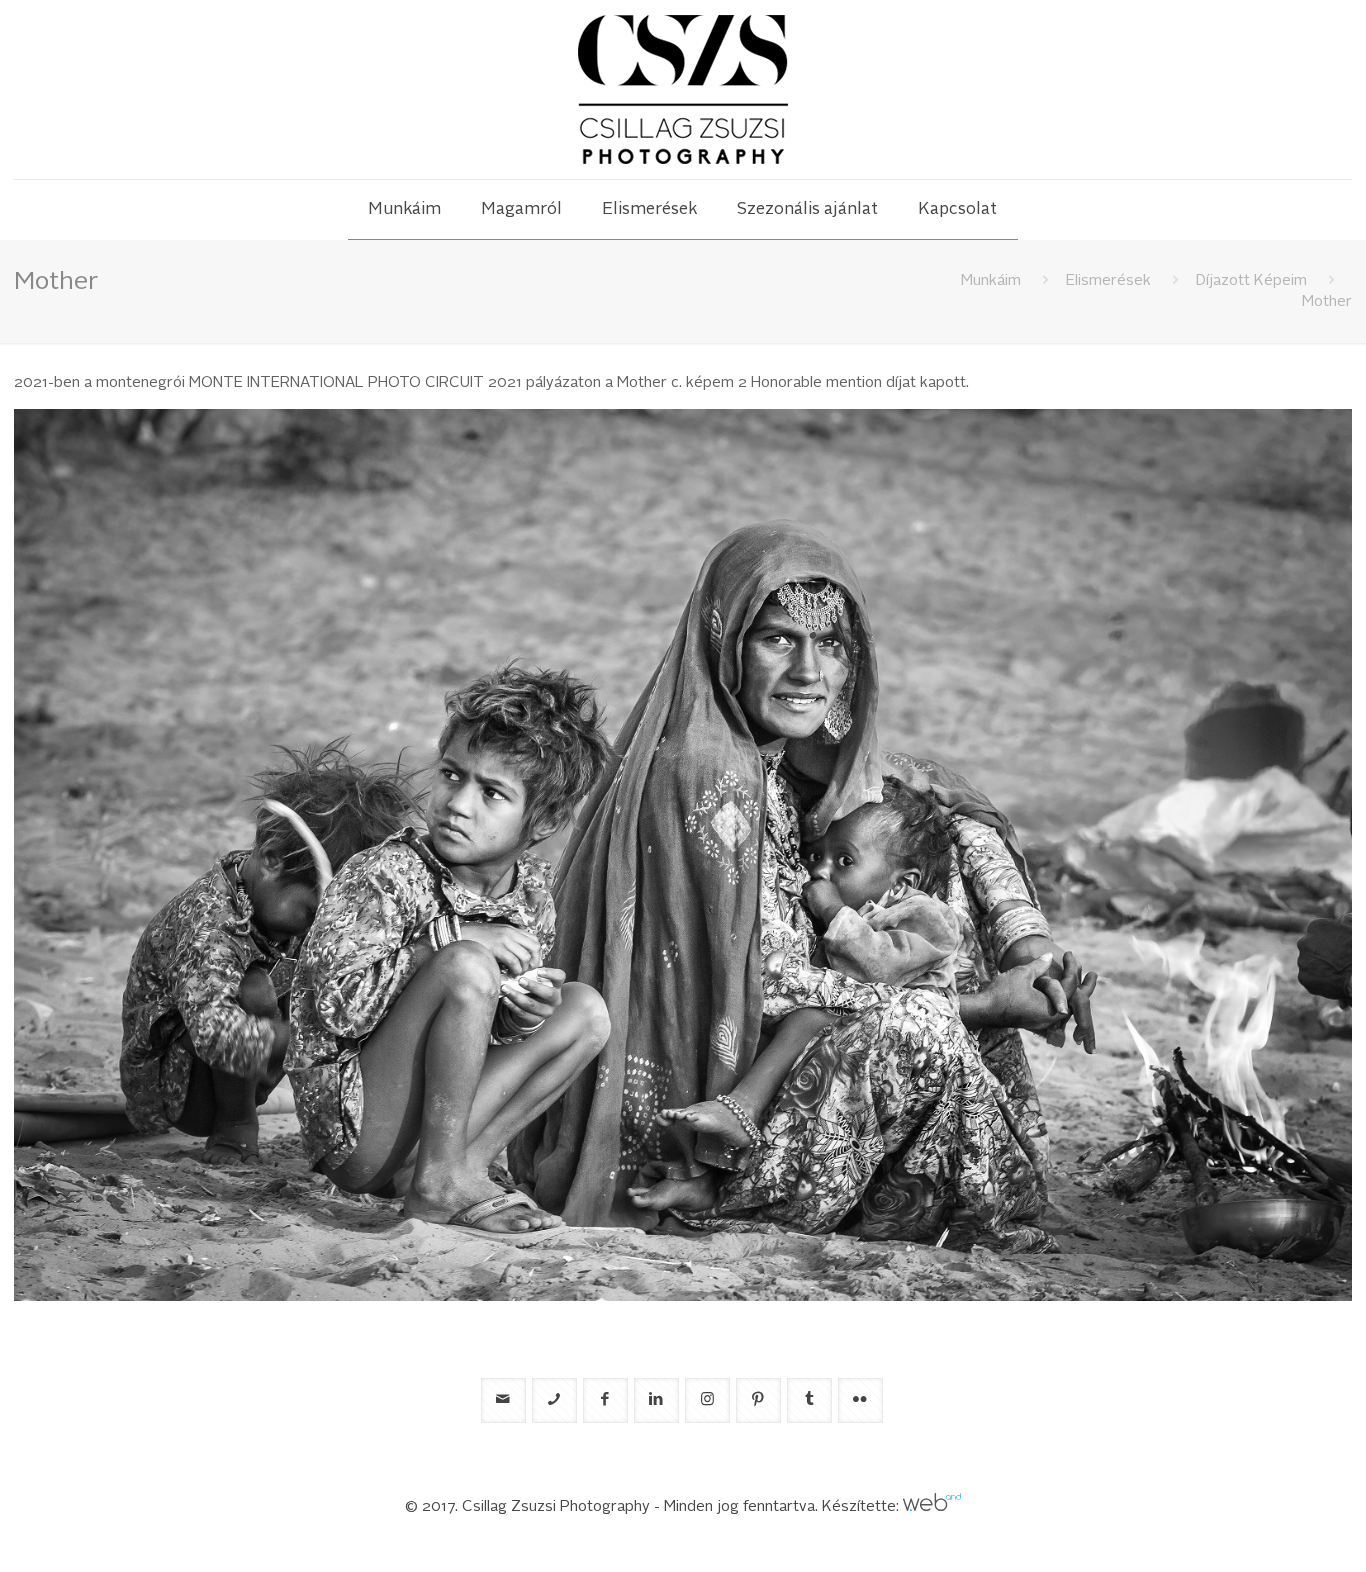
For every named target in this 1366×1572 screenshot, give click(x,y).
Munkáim (991, 281)
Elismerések (1108, 281)
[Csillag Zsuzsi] (683, 89)
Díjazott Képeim (1251, 281)
